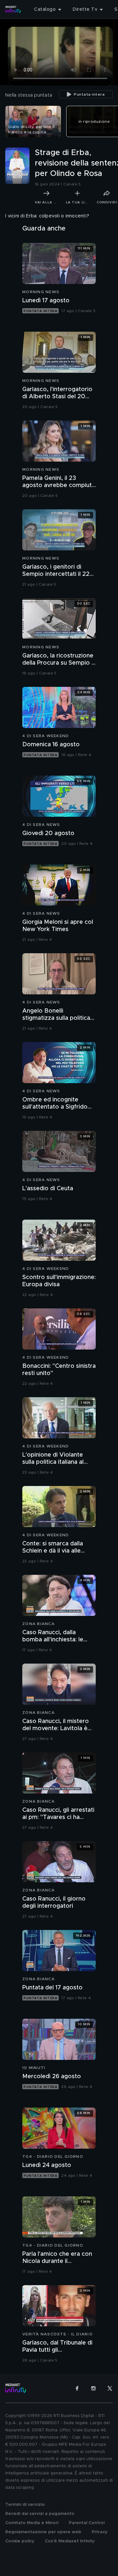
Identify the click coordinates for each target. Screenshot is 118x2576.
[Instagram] (93, 2388)
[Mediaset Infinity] (13, 9)
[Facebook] (77, 2388)
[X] (110, 2388)
